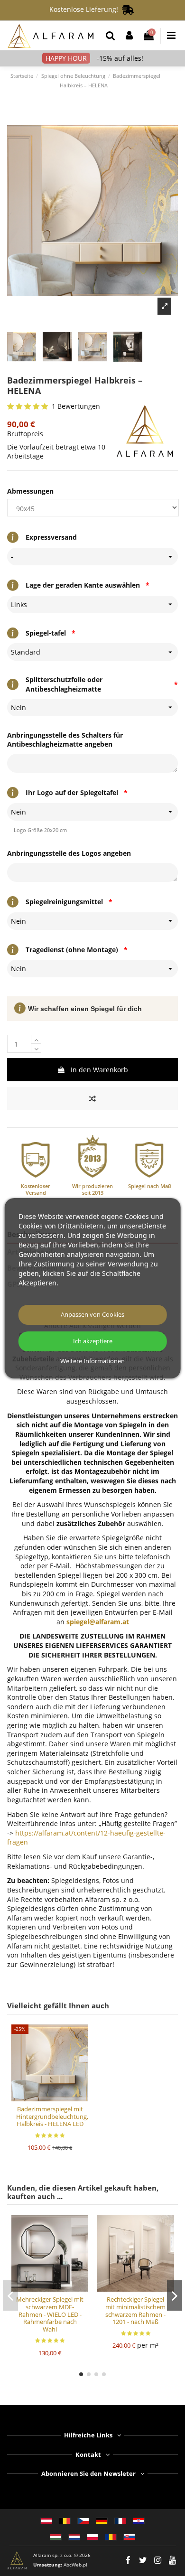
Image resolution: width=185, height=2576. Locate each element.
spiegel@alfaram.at (98, 1622)
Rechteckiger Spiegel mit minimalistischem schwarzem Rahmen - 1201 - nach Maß (135, 2310)
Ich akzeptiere (93, 1341)
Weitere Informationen (92, 1361)
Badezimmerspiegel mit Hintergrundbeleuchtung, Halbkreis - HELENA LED (52, 2116)
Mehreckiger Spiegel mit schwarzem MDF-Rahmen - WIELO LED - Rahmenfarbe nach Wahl (50, 2314)
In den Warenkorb (99, 1070)
